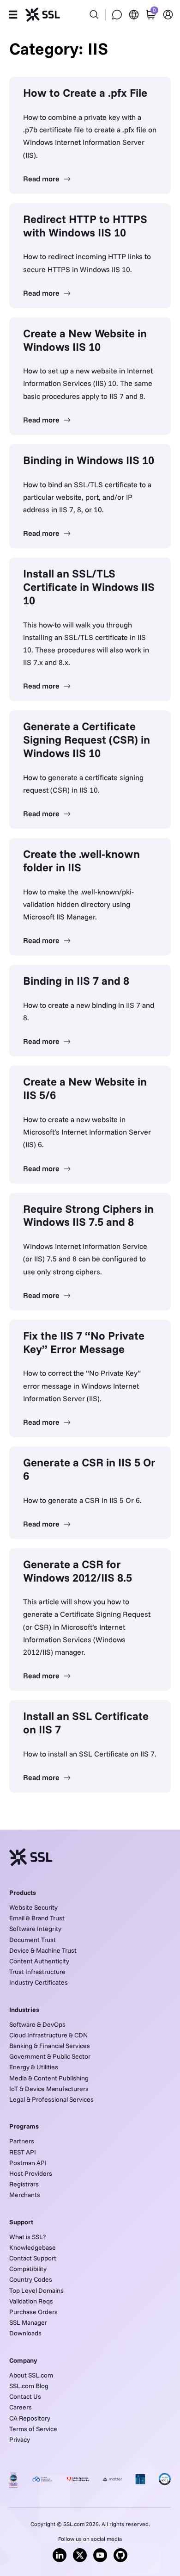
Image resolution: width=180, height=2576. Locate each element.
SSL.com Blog (29, 2386)
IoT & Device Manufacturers (49, 2089)
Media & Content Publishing (49, 2078)
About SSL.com (31, 2375)
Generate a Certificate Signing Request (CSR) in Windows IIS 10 (87, 739)
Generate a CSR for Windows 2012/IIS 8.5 (78, 1571)
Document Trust (33, 1940)
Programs (24, 2126)
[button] (13, 15)
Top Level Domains (36, 2290)
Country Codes (31, 2279)
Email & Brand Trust (37, 1918)
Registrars (24, 2184)
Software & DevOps (37, 2024)
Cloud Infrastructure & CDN (48, 2035)
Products (23, 1893)
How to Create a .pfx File (85, 93)
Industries (24, 2010)
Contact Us (25, 2396)
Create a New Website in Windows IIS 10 (85, 340)
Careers (21, 2407)
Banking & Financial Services (50, 2046)
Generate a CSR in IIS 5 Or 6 (89, 1469)
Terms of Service (33, 2429)
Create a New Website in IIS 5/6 (85, 1088)
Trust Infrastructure (37, 1972)
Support (21, 2222)
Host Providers (31, 2173)
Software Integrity (35, 1929)
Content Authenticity (39, 1961)
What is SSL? (27, 2237)
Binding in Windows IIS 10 (89, 460)
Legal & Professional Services (51, 2099)
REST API (23, 2152)
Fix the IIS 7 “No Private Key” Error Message (84, 1342)
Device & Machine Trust (43, 1950)
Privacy (20, 2439)
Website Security (33, 1907)
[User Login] (168, 15)
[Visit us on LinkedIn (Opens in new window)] (60, 2555)
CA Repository (30, 2418)
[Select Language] (134, 15)
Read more (42, 179)
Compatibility (28, 2269)
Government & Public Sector (50, 2056)
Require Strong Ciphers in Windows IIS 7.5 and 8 (88, 1215)
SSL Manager (28, 2322)
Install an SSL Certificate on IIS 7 (86, 1723)
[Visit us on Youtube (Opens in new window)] (100, 2555)
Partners (22, 2141)
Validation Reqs (31, 2301)
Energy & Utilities (34, 2067)
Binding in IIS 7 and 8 (76, 981)
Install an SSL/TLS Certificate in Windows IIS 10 (89, 587)
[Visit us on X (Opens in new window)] (80, 2555)
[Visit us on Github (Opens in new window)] (120, 2555)
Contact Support (33, 2258)
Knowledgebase (33, 2247)
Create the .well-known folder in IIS (81, 860)
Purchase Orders (33, 2312)
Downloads (25, 2333)
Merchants (25, 2195)
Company (23, 2360)
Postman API (28, 2163)
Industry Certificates (39, 1982)
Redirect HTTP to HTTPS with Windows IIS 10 (85, 226)
